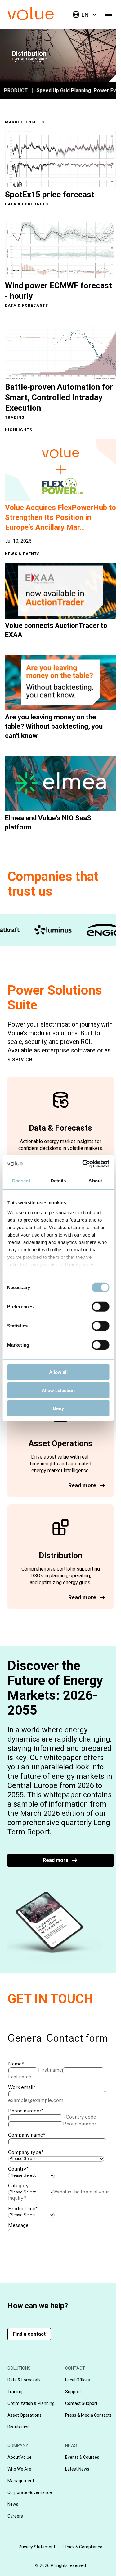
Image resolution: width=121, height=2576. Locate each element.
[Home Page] (40, 19)
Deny (58, 1408)
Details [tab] (58, 1181)
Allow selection (58, 1390)
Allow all (58, 1372)
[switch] (100, 1307)
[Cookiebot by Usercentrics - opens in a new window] (83, 1164)
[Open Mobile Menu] (109, 15)
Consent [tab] (21, 1181)
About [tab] (95, 1181)
